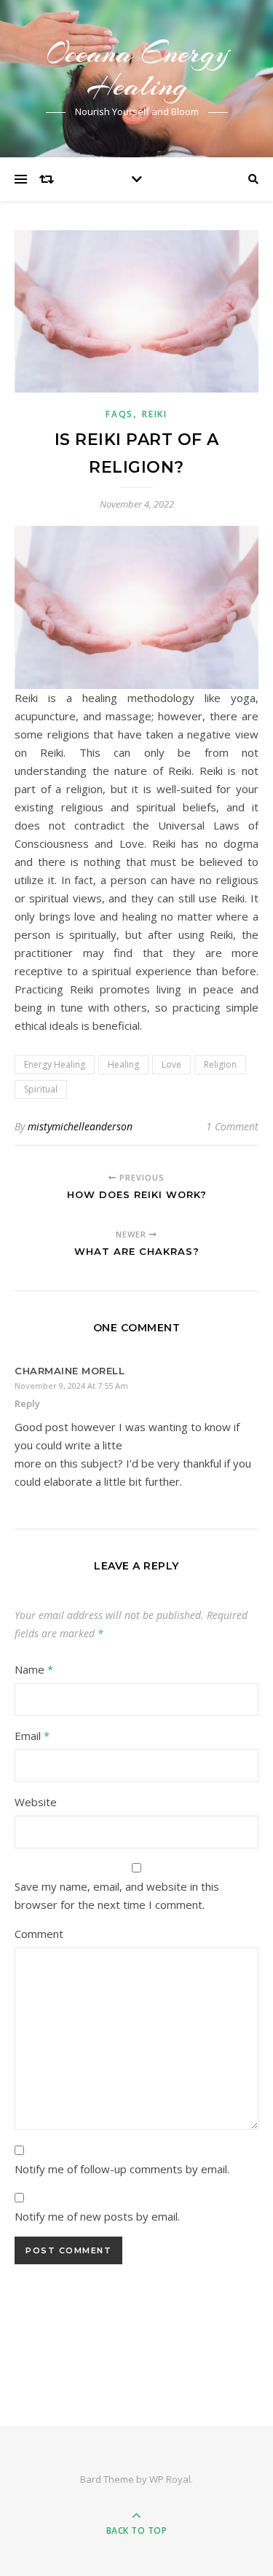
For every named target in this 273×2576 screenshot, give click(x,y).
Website (36, 1802)
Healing (123, 1064)
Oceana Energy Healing (137, 69)
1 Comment (232, 1126)
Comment (39, 1934)
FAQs (119, 414)
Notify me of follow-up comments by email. (122, 2169)
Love (171, 1064)
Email (32, 1736)
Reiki (155, 414)
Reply (27, 1403)
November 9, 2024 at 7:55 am (71, 1386)
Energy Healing (55, 1064)
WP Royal (170, 2479)
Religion (220, 1064)
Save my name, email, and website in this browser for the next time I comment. (117, 1895)
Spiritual (41, 1089)
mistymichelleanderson (80, 1126)
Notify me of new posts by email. (97, 2216)
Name (34, 1669)
